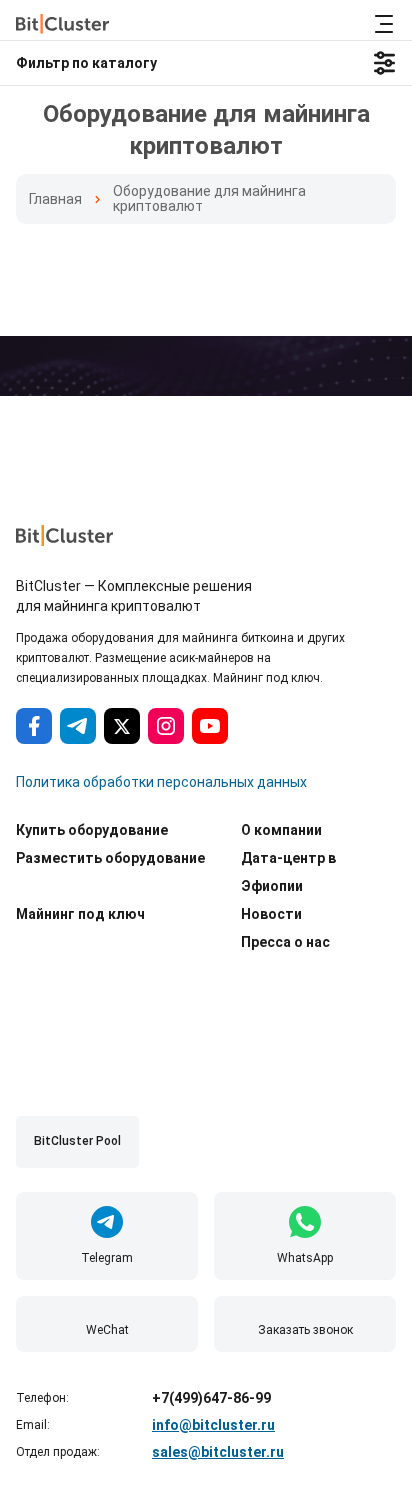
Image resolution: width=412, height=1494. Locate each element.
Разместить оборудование (110, 858)
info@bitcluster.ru (213, 1425)
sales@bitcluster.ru (218, 1452)
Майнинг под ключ (80, 914)
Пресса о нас (285, 942)
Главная (55, 199)
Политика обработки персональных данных (161, 782)
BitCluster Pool (77, 1141)
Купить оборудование (92, 830)
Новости (271, 914)
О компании (281, 830)
